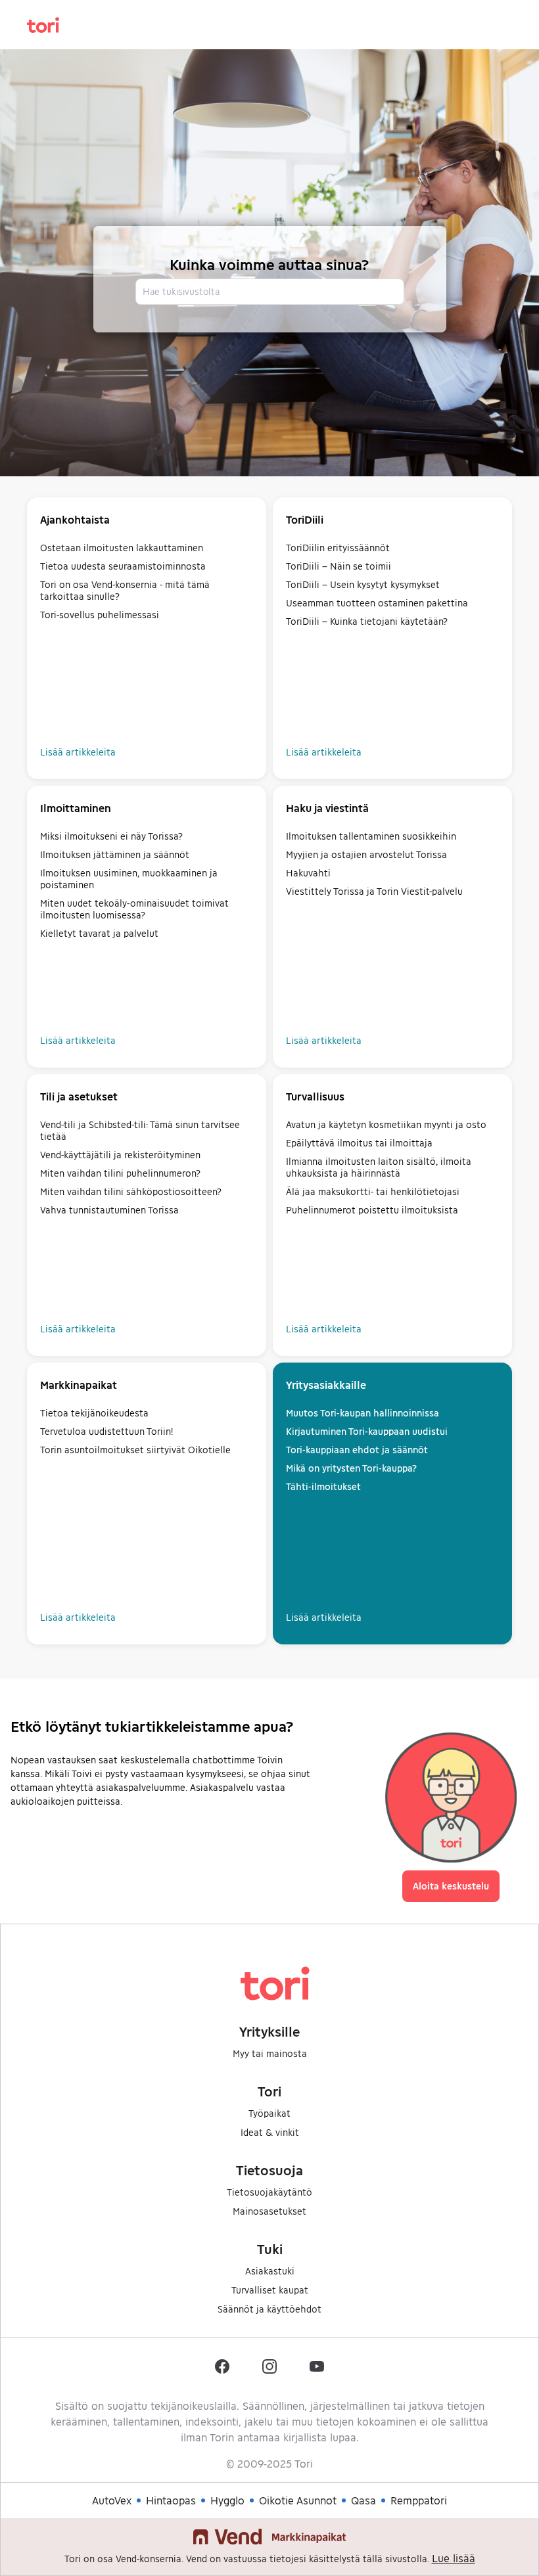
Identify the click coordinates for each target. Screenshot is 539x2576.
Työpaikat (269, 2113)
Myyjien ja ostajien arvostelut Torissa (366, 854)
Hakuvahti (308, 873)
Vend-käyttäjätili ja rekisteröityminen (120, 1155)
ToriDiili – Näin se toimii (339, 566)
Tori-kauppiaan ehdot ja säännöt (357, 1450)
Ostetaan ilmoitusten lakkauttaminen (122, 548)
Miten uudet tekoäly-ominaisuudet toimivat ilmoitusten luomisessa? (134, 909)
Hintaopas (171, 2500)
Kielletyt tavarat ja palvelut (99, 933)
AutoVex (112, 2500)
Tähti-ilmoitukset (323, 1486)
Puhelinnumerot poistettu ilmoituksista (372, 1210)
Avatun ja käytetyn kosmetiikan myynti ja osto (386, 1124)
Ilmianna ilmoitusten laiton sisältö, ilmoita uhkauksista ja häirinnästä (379, 1167)
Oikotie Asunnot (298, 2500)
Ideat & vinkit (270, 2132)
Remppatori (419, 2500)
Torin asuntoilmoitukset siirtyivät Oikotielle (135, 1450)
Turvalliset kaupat (270, 2290)
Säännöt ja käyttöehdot (269, 2309)
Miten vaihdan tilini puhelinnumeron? (120, 1173)
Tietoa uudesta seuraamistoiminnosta (123, 566)
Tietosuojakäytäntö (269, 2192)
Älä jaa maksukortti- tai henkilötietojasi (373, 1191)
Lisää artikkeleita (78, 752)
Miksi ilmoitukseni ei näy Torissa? (111, 836)
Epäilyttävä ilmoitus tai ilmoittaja (359, 1143)
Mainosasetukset (269, 2211)
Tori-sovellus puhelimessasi (100, 615)
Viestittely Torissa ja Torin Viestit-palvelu (374, 891)
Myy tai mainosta (270, 2053)
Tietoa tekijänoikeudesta (94, 1413)
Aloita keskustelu (451, 1886)
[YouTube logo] (317, 2366)
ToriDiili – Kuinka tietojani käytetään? (367, 621)
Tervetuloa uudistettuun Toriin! (106, 1431)
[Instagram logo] (269, 2366)
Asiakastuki (270, 2271)
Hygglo (227, 2500)
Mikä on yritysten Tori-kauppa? (351, 1468)
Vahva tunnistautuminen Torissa (109, 1210)
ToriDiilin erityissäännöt (338, 548)
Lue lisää (454, 2558)
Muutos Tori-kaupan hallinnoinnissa (363, 1413)
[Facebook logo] (222, 2366)
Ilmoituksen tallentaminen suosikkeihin (371, 836)
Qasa (363, 2500)
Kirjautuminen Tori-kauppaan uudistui (367, 1431)
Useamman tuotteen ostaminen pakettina (377, 603)
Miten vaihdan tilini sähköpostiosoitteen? (131, 1191)
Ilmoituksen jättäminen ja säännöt (115, 854)
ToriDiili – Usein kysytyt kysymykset (363, 584)
